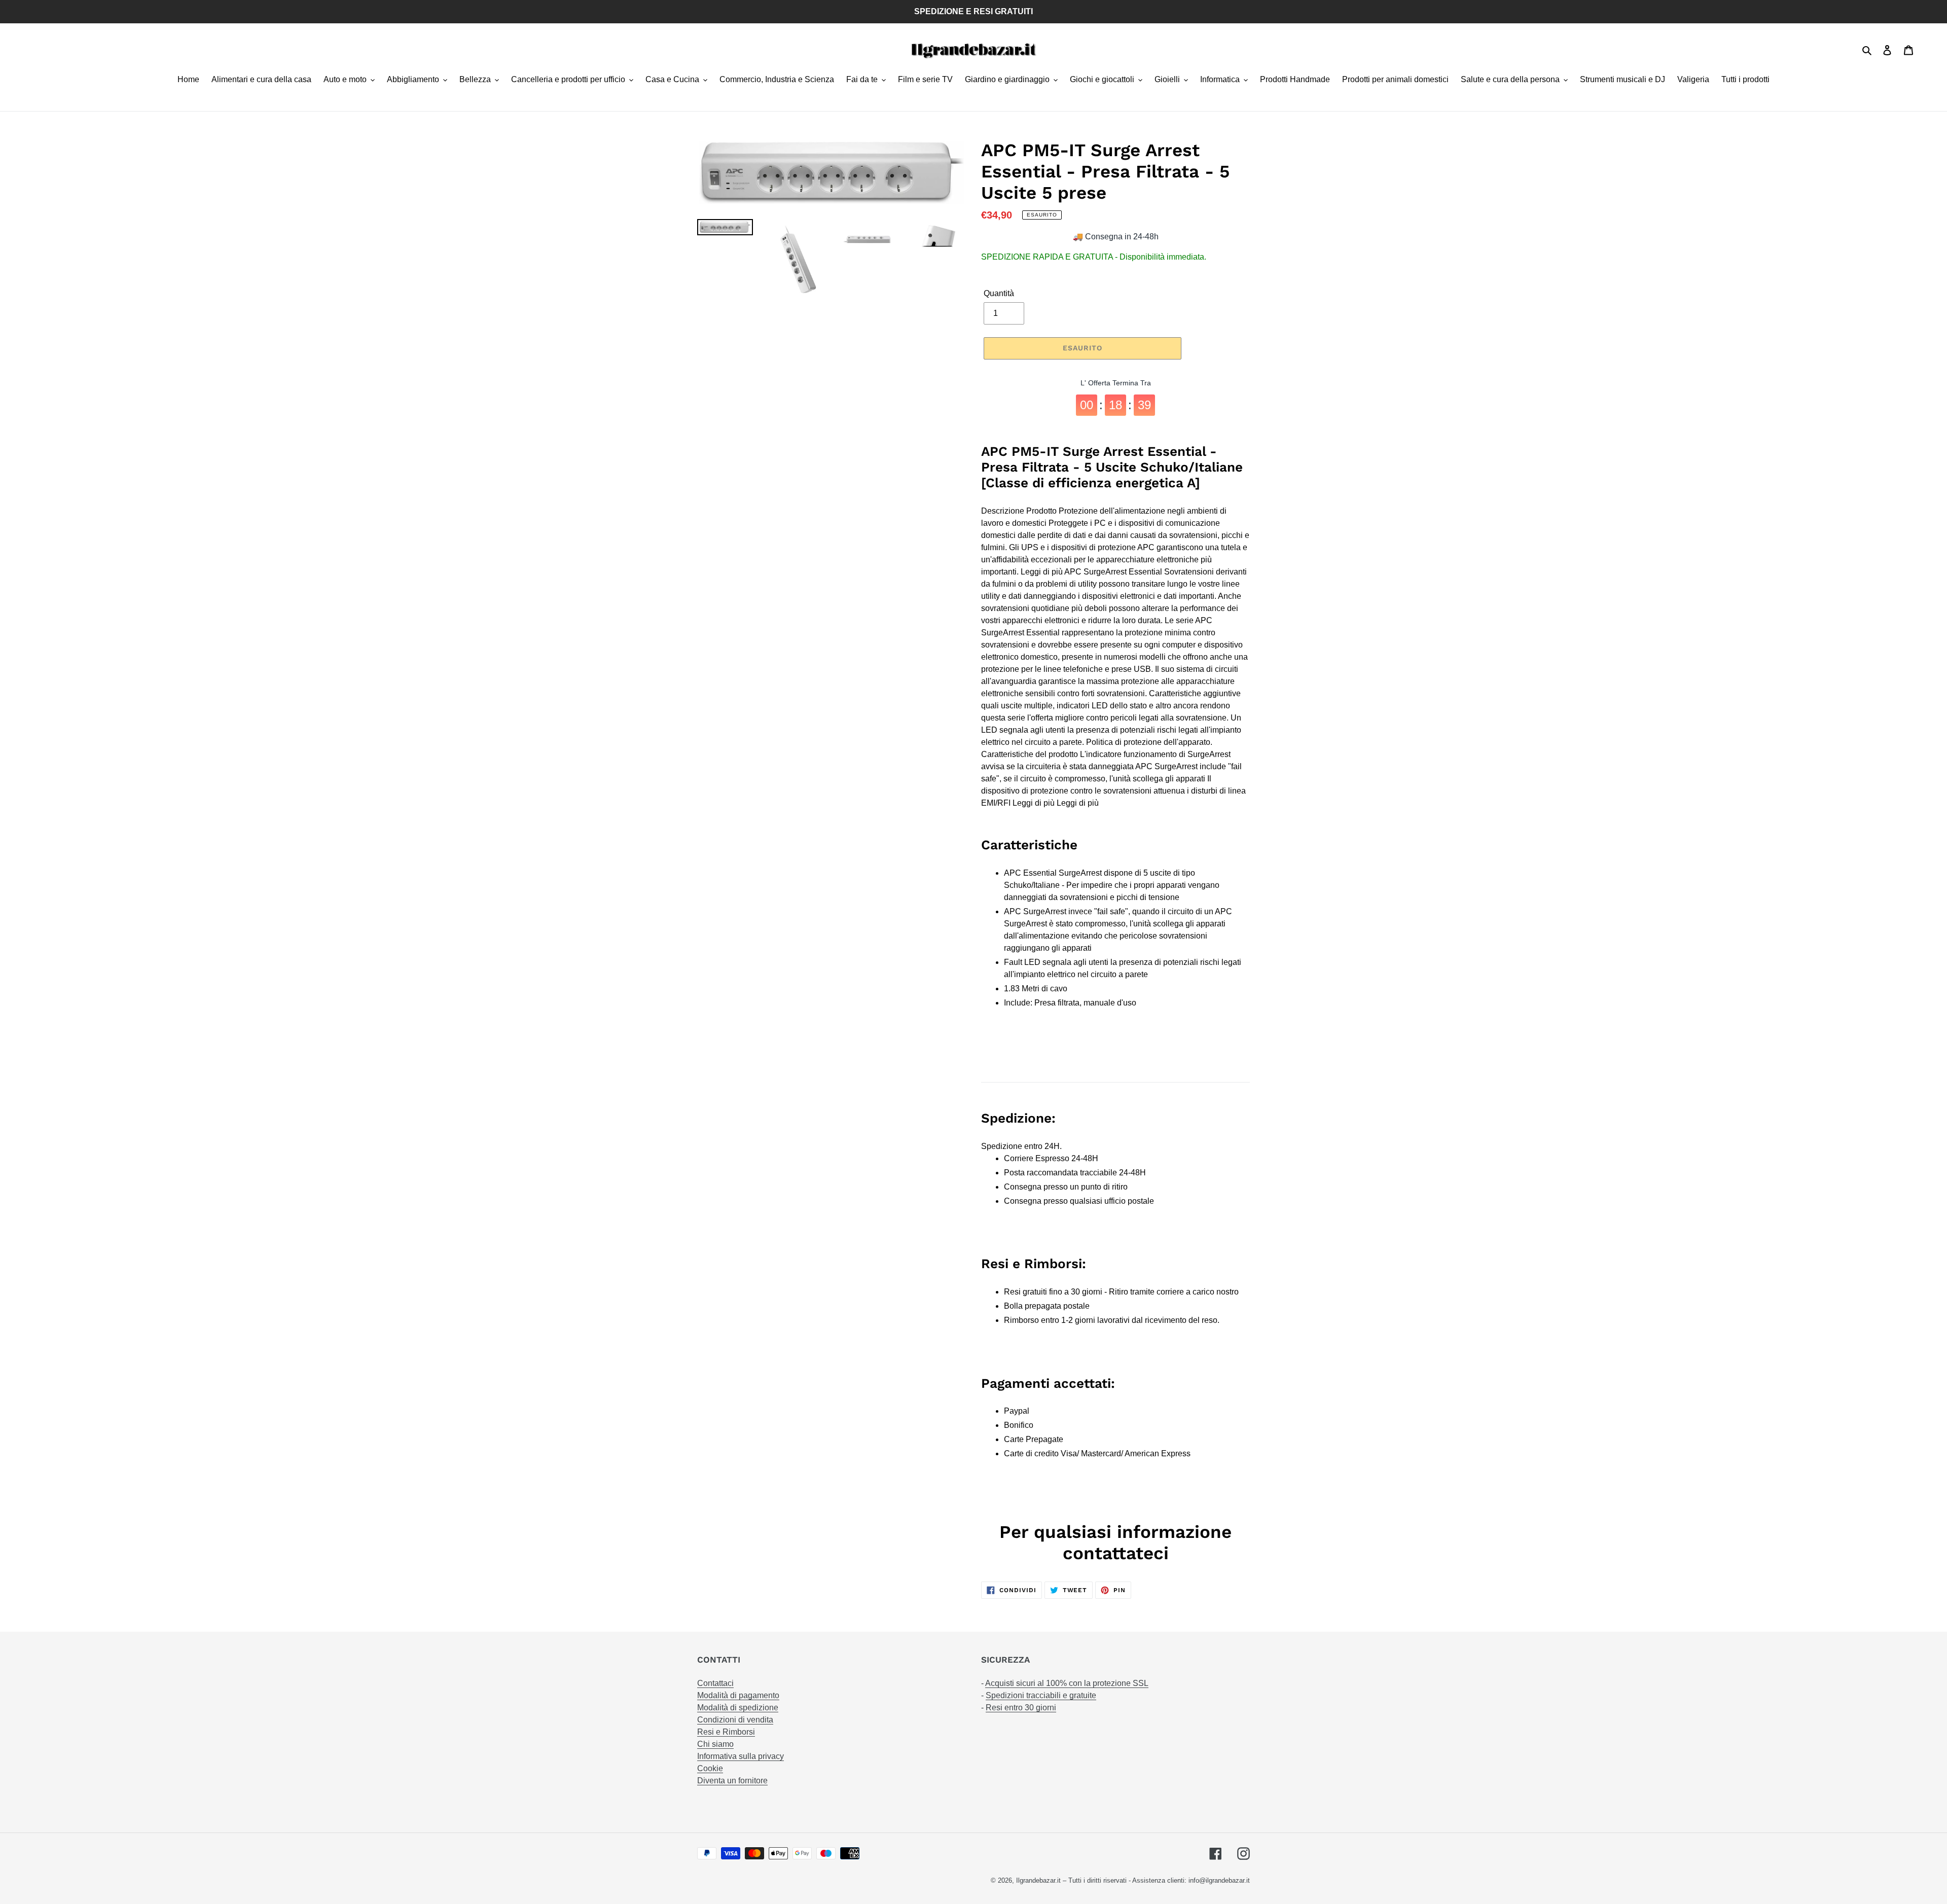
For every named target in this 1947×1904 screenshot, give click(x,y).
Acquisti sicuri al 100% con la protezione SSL (1067, 1683)
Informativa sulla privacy (741, 1756)
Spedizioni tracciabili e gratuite (1041, 1695)
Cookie (710, 1768)
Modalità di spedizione (738, 1708)
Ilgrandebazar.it (1038, 1880)
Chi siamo (715, 1744)
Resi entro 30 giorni (1021, 1708)
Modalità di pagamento (738, 1695)
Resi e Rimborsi (726, 1732)
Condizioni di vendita (735, 1720)
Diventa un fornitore (732, 1781)
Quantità (999, 293)
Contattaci (715, 1683)
